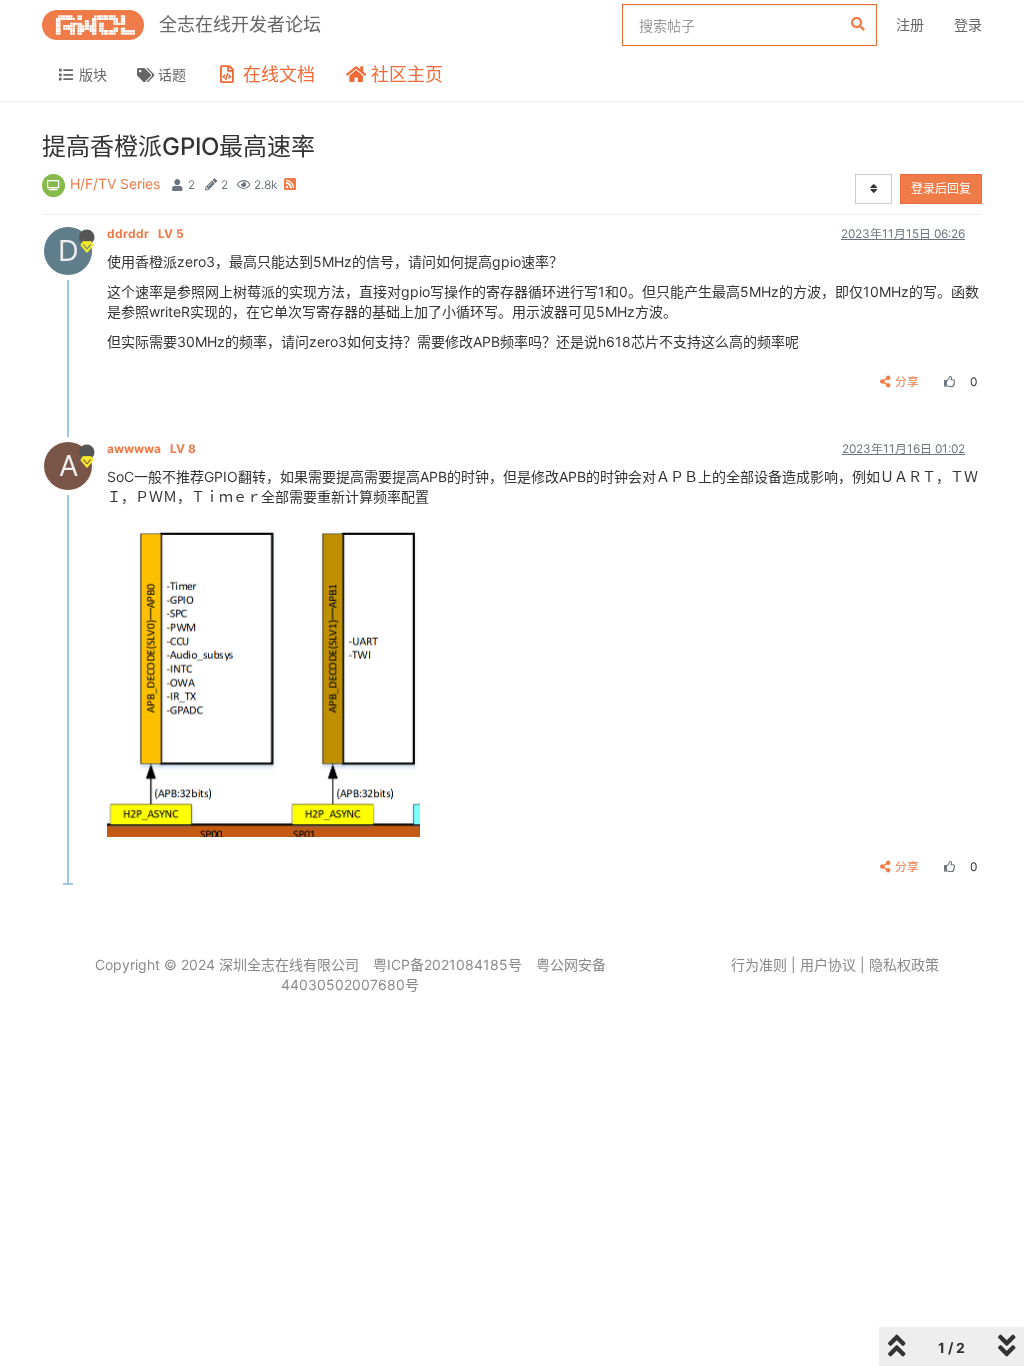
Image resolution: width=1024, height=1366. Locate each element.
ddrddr (145, 233)
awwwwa (151, 448)
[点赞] (947, 381)
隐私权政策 (904, 964)
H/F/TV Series (115, 183)
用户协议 (828, 964)
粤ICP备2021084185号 (447, 964)
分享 (907, 381)
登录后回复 (941, 188)
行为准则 (759, 964)
